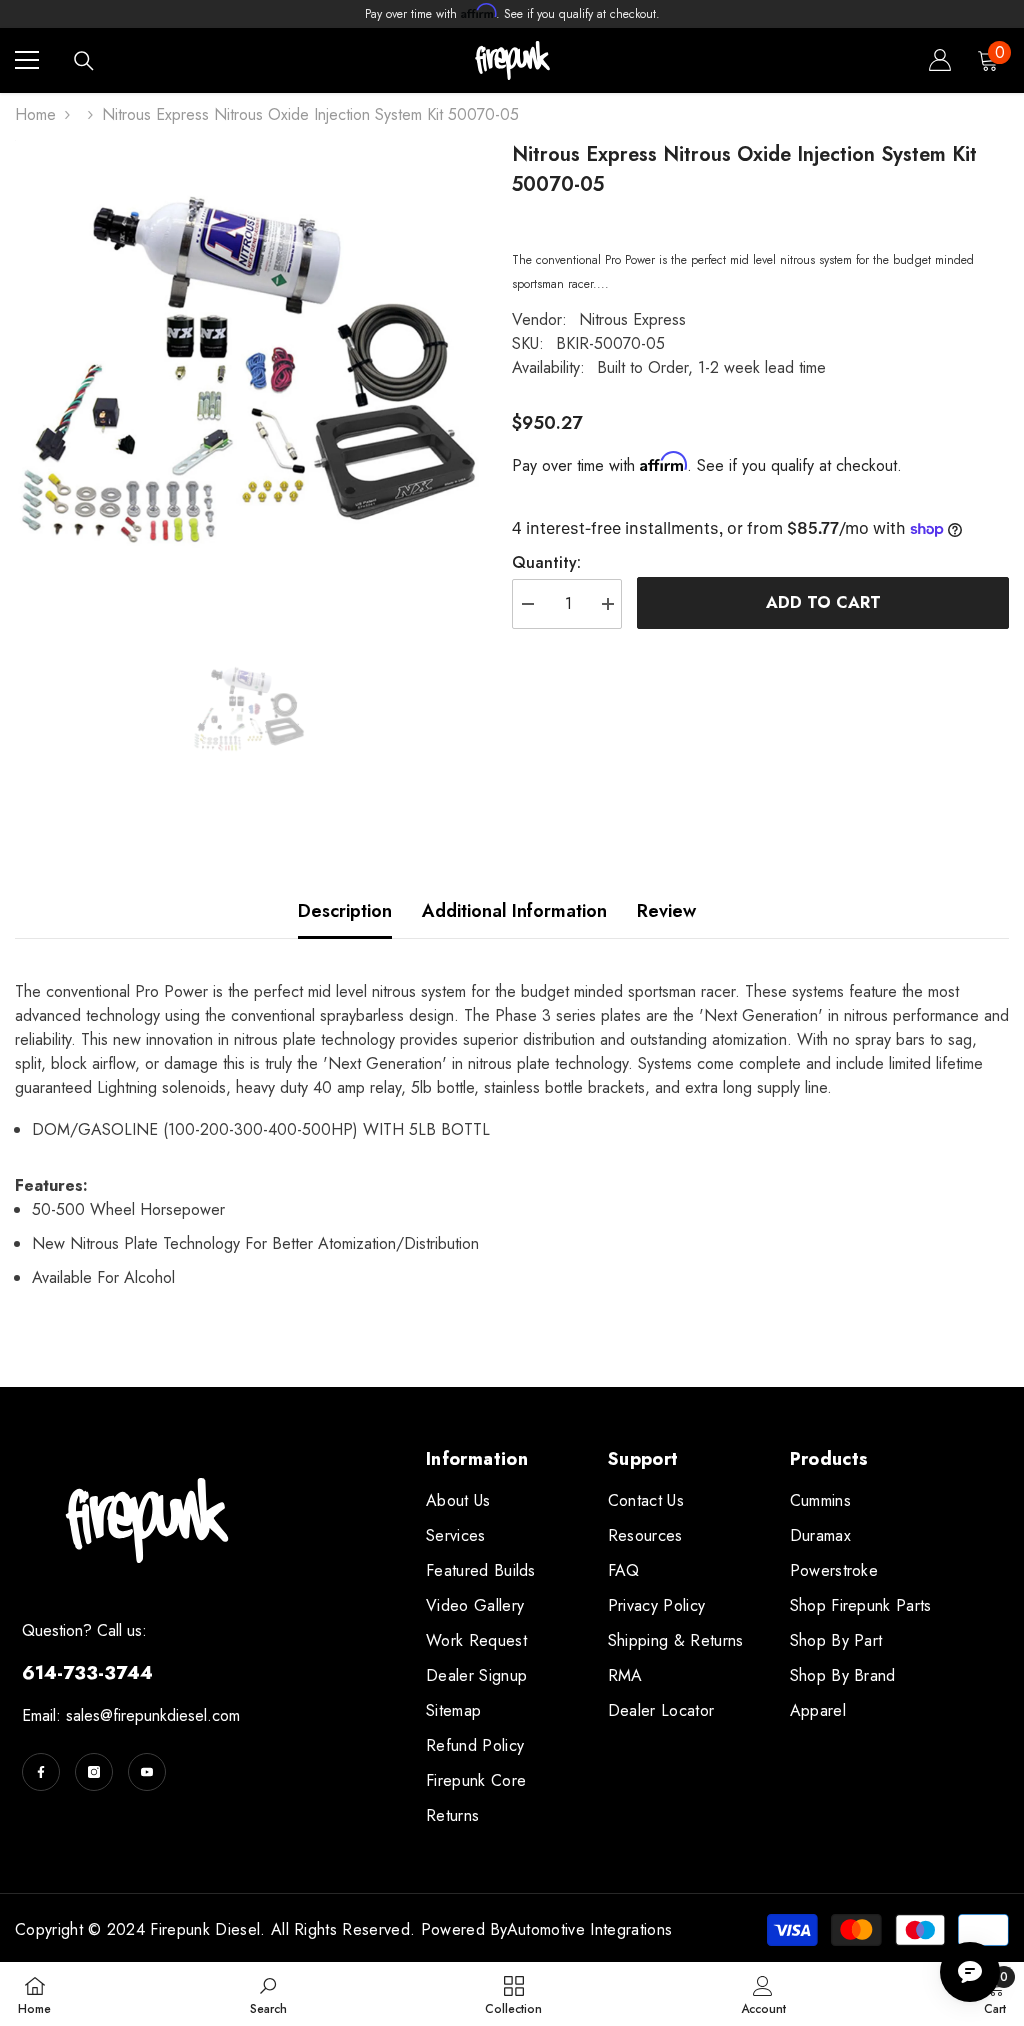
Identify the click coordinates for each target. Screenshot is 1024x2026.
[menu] (27, 60)
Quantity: (546, 562)
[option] (248, 373)
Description (345, 911)
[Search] (84, 61)
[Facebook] (41, 1772)
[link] (268, 1994)
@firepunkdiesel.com (170, 1715)
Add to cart (823, 602)
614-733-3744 (87, 1673)
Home (35, 114)
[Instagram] (94, 1772)
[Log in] (940, 60)
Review (666, 911)
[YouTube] (147, 1772)
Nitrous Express (632, 319)
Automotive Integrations (589, 1929)
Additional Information (514, 911)
